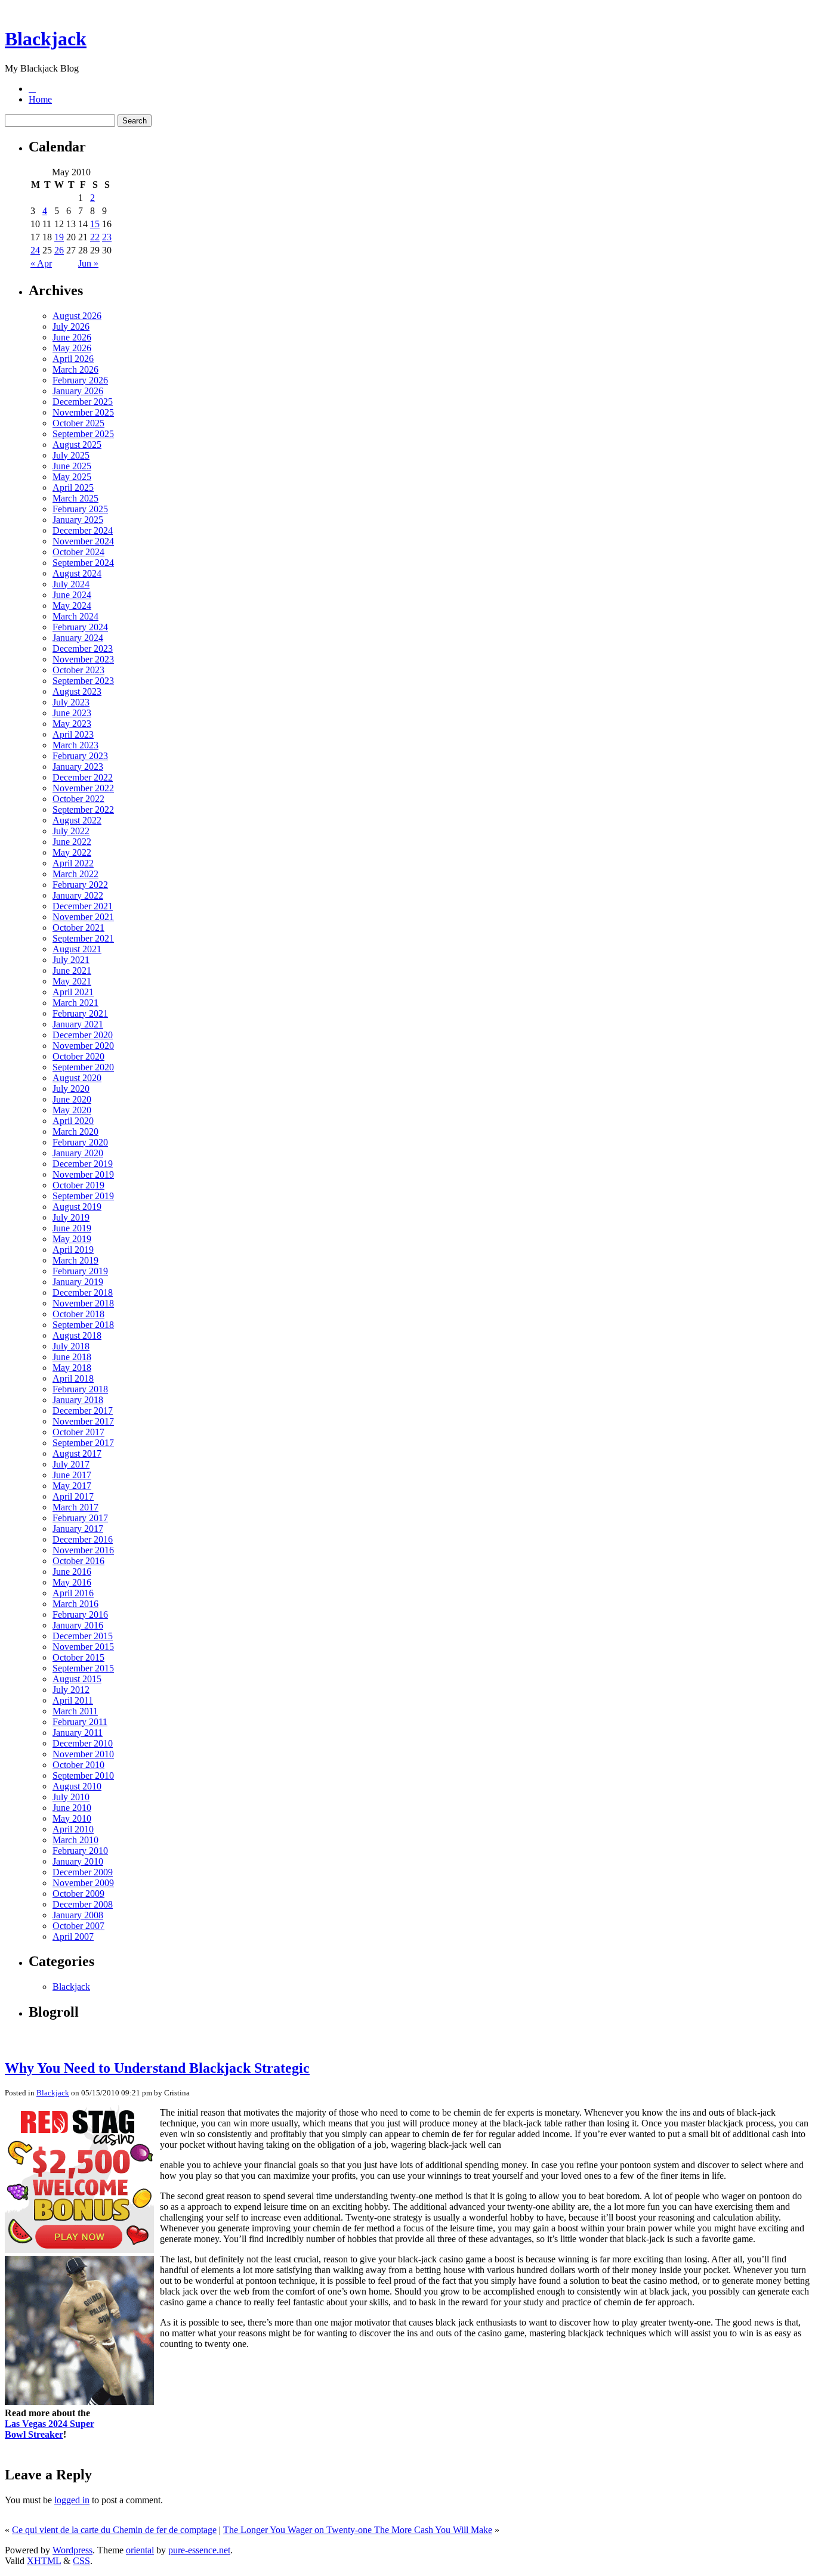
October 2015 (78, 1657)
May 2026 (72, 348)
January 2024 (78, 638)
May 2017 (72, 1486)
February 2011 (80, 1722)
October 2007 (78, 1926)
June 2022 (72, 842)
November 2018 (83, 1303)
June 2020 (72, 1099)
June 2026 (72, 337)
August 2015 (77, 1679)
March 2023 (75, 745)
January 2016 (78, 1625)
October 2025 (78, 423)
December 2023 (83, 648)
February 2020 (80, 1142)
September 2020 (83, 1067)
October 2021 (78, 928)
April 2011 (73, 1700)
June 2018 (72, 1357)
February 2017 (80, 1518)
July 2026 (71, 326)
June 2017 (72, 1475)
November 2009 (83, 1883)
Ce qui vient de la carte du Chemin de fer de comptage (114, 2530)
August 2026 (77, 316)
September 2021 (83, 938)
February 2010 (80, 1851)
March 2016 (75, 1604)
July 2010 (71, 1797)
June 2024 (72, 595)
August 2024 (77, 573)
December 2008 (83, 1904)
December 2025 (83, 402)
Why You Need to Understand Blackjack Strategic (157, 2068)
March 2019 (75, 1260)
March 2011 (75, 1711)
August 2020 (77, 1078)
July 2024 (71, 584)
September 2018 (83, 1325)
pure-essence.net (199, 2550)
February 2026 (80, 380)
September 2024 (83, 563)
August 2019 (77, 1207)
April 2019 (73, 1250)
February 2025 (80, 509)
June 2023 (72, 713)
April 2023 (73, 734)
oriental (140, 2550)
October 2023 (78, 670)
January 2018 (78, 1400)
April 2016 (73, 1593)
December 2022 (83, 777)
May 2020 (72, 1110)
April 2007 (73, 1936)
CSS (81, 2561)
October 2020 (78, 1056)
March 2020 (75, 1131)
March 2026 (75, 369)
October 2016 (78, 1561)
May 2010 (72, 1818)
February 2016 (80, 1614)
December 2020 (83, 1035)
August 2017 (77, 1453)
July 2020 (71, 1089)
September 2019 (83, 1196)
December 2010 (83, 1743)
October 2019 (78, 1185)
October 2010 (78, 1765)
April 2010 (73, 1829)
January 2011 (78, 1733)
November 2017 (83, 1421)
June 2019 (72, 1228)
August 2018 (77, 1335)
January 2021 (78, 1024)
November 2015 (83, 1647)
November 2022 (83, 788)
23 (107, 237)
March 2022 (75, 874)
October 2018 (78, 1314)
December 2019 (83, 1164)
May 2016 (72, 1582)
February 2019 (80, 1271)
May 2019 (72, 1239)
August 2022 (77, 820)
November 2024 (83, 541)
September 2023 (83, 681)
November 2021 (83, 917)
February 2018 (80, 1389)
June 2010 (72, 1808)
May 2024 (72, 606)
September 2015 (83, 1668)
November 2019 (83, 1174)
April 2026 (73, 359)
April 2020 (73, 1121)
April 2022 (73, 863)
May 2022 (72, 852)
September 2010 (83, 1775)
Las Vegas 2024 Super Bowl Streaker (50, 2429)
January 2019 (78, 1282)
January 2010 (78, 1861)
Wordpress (72, 2550)
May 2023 (72, 724)
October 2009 (78, 1894)
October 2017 (78, 1432)
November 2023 (83, 659)
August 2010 (77, 1786)
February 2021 (80, 1013)
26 (59, 250)
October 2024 (78, 552)
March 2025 (75, 498)
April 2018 (73, 1378)
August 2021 (77, 949)
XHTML (44, 2561)
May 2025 (72, 477)
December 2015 (83, 1636)
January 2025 (78, 520)
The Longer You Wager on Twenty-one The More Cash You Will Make (358, 2530)
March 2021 (75, 1003)
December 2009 (83, 1872)
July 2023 (71, 702)
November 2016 (83, 1550)
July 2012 (71, 1690)
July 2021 (71, 960)
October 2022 (78, 799)
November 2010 (83, 1754)
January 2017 (78, 1529)
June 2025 (72, 466)
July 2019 (71, 1217)
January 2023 (78, 767)
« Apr (41, 263)
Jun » (88, 263)
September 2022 (83, 809)
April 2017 (73, 1496)
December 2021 (83, 906)
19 (59, 237)
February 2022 (80, 885)
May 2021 (72, 981)
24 (35, 250)
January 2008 (78, 1915)
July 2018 (71, 1346)
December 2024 (83, 530)
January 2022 (78, 895)
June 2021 (72, 970)
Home (40, 99)
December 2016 (83, 1539)
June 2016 (72, 1572)
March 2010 (75, 1840)
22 (95, 237)
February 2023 (80, 756)
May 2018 (72, 1368)
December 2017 (83, 1411)
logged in (72, 2500)
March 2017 (75, 1507)
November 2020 (83, 1046)
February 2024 (80, 627)
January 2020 (78, 1153)
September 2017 (83, 1443)
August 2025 (77, 445)
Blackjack (46, 39)
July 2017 (71, 1464)
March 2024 (75, 616)
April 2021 (73, 992)
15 (95, 224)
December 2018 (83, 1292)
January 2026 (78, 391)
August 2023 (77, 691)
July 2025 (71, 455)
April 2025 (73, 487)
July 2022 (71, 831)
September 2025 (83, 434)
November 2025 (83, 412)
